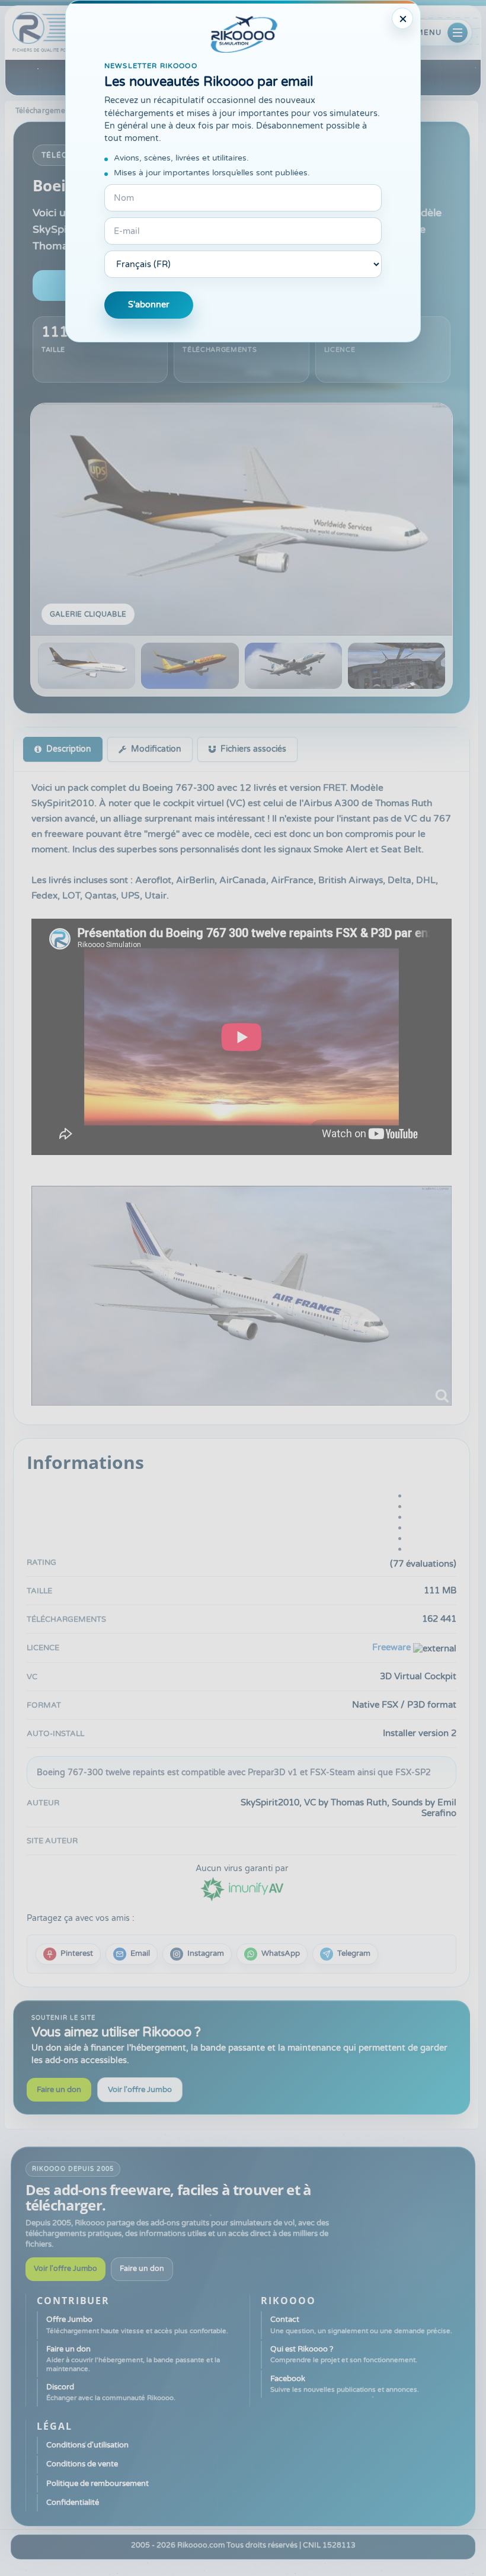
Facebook (345, 2384)
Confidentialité (73, 2503)
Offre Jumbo (137, 2325)
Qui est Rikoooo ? (344, 2354)
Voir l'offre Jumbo (140, 2090)
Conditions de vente (82, 2464)
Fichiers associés (253, 749)
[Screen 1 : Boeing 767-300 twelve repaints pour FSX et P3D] (242, 519)
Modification (156, 749)
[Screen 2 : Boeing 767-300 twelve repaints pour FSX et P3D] (190, 666)
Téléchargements (46, 111)
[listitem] (68, 1954)
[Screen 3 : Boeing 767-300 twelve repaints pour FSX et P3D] (293, 666)
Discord (111, 2392)
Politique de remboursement (97, 2484)
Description (69, 749)
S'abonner (149, 305)
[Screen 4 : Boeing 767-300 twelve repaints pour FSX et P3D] (397, 666)
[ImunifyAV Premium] (242, 1888)
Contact (361, 2325)
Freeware (391, 1647)
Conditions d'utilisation (87, 2445)
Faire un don (59, 2090)
